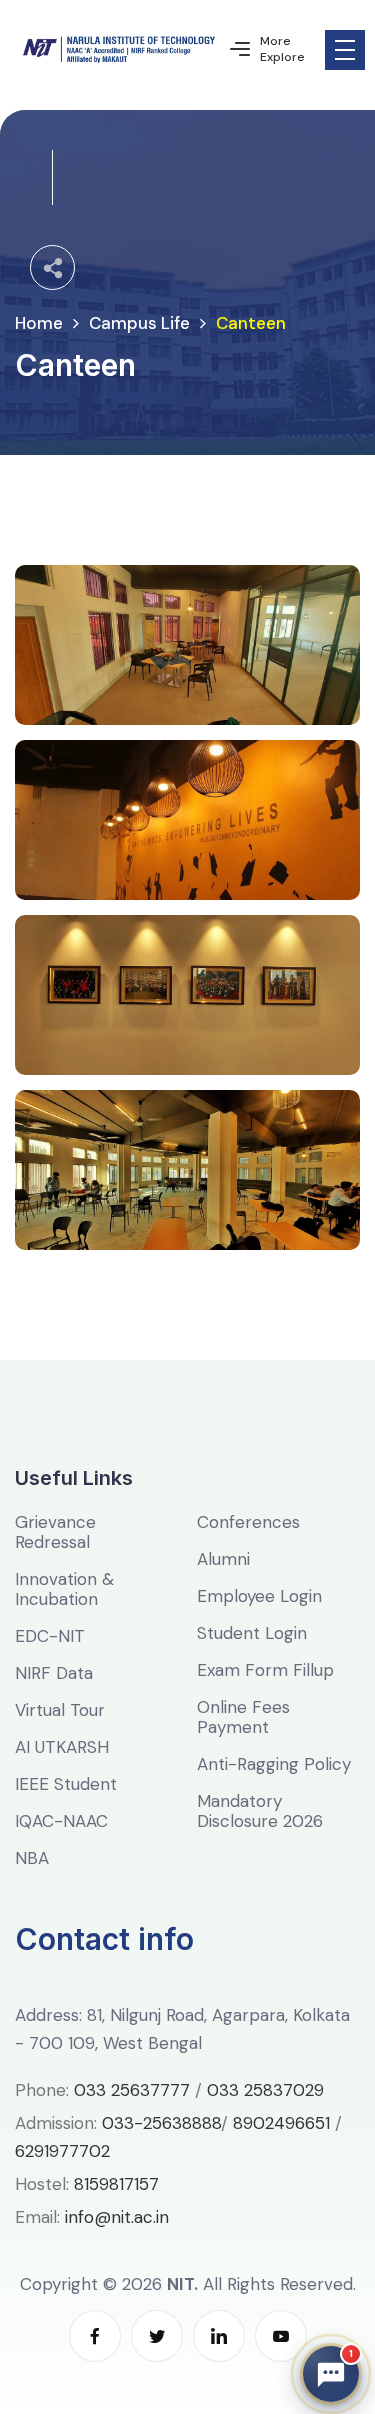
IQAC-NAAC (61, 1821)
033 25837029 (265, 2090)
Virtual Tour (60, 1710)
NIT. (182, 2284)
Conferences (248, 1522)
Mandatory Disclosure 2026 (260, 1811)
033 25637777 (132, 2090)
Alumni (223, 1559)
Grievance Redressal (55, 1532)
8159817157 (116, 2184)
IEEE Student (66, 1784)
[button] (331, 2374)
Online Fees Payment (243, 1717)
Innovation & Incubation (64, 1589)
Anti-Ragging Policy (274, 1764)
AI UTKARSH (62, 1747)
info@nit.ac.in (117, 2217)
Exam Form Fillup (265, 1670)
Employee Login (259, 1596)
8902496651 (281, 2123)
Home (39, 323)
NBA (32, 1858)
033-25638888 (161, 2123)
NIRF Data (54, 1673)
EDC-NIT (50, 1636)
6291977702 (62, 2151)
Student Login (252, 1633)
